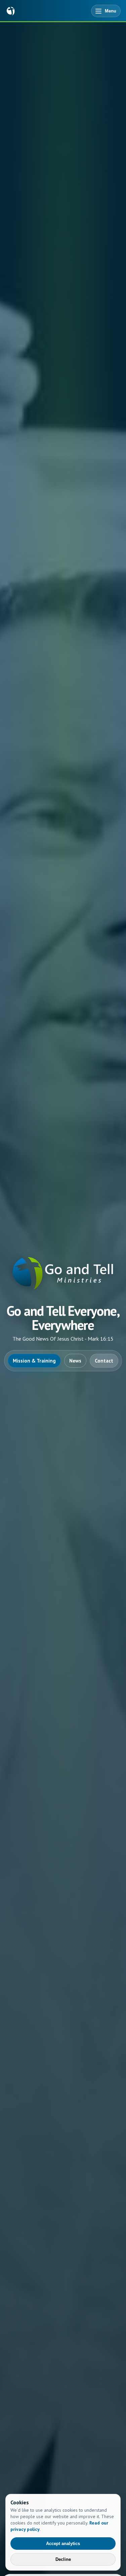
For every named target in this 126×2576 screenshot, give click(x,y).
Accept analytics (63, 2544)
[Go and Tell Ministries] (11, 11)
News (75, 1361)
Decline (63, 2559)
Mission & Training (34, 1361)
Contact (104, 1361)
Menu (111, 11)
